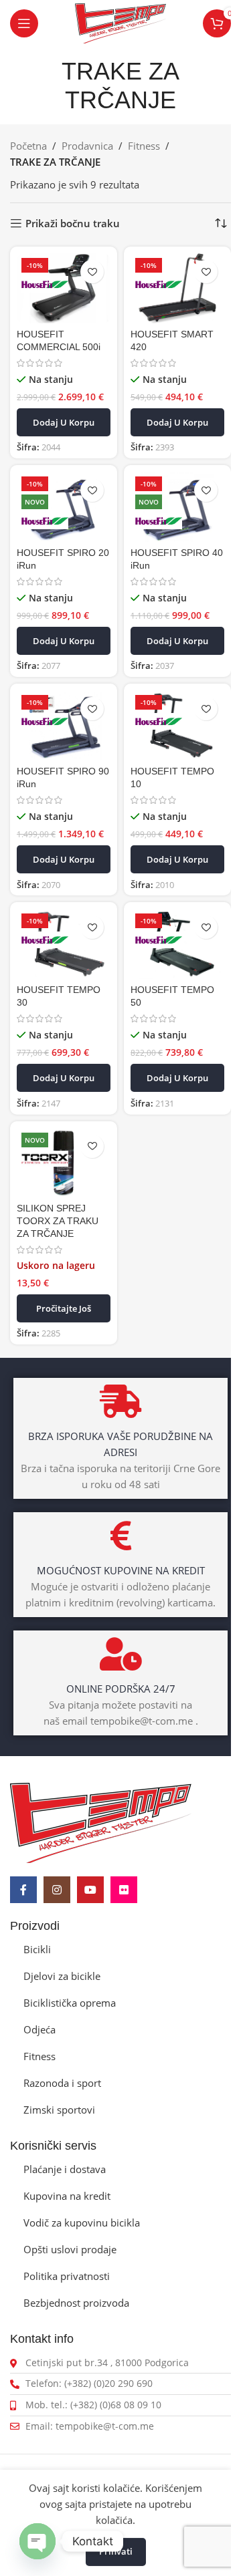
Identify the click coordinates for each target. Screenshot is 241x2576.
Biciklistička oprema (70, 2003)
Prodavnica (87, 146)
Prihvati (116, 2551)
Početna (28, 146)
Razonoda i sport (62, 2083)
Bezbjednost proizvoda (76, 2303)
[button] (64, 422)
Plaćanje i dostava (65, 2169)
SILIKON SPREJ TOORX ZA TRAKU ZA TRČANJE (58, 1221)
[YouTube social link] (90, 1890)
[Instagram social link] (57, 1890)
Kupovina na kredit (67, 2196)
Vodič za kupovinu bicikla (82, 2223)
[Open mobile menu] (24, 23)
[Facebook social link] (23, 1890)
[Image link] (101, 1822)
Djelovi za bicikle (62, 1976)
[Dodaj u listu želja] (92, 272)
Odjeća (39, 2029)
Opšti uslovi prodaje (70, 2249)
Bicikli (37, 1949)
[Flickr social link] (124, 1890)
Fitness (144, 146)
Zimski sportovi (59, 2110)
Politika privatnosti (67, 2276)
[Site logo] (120, 22)
